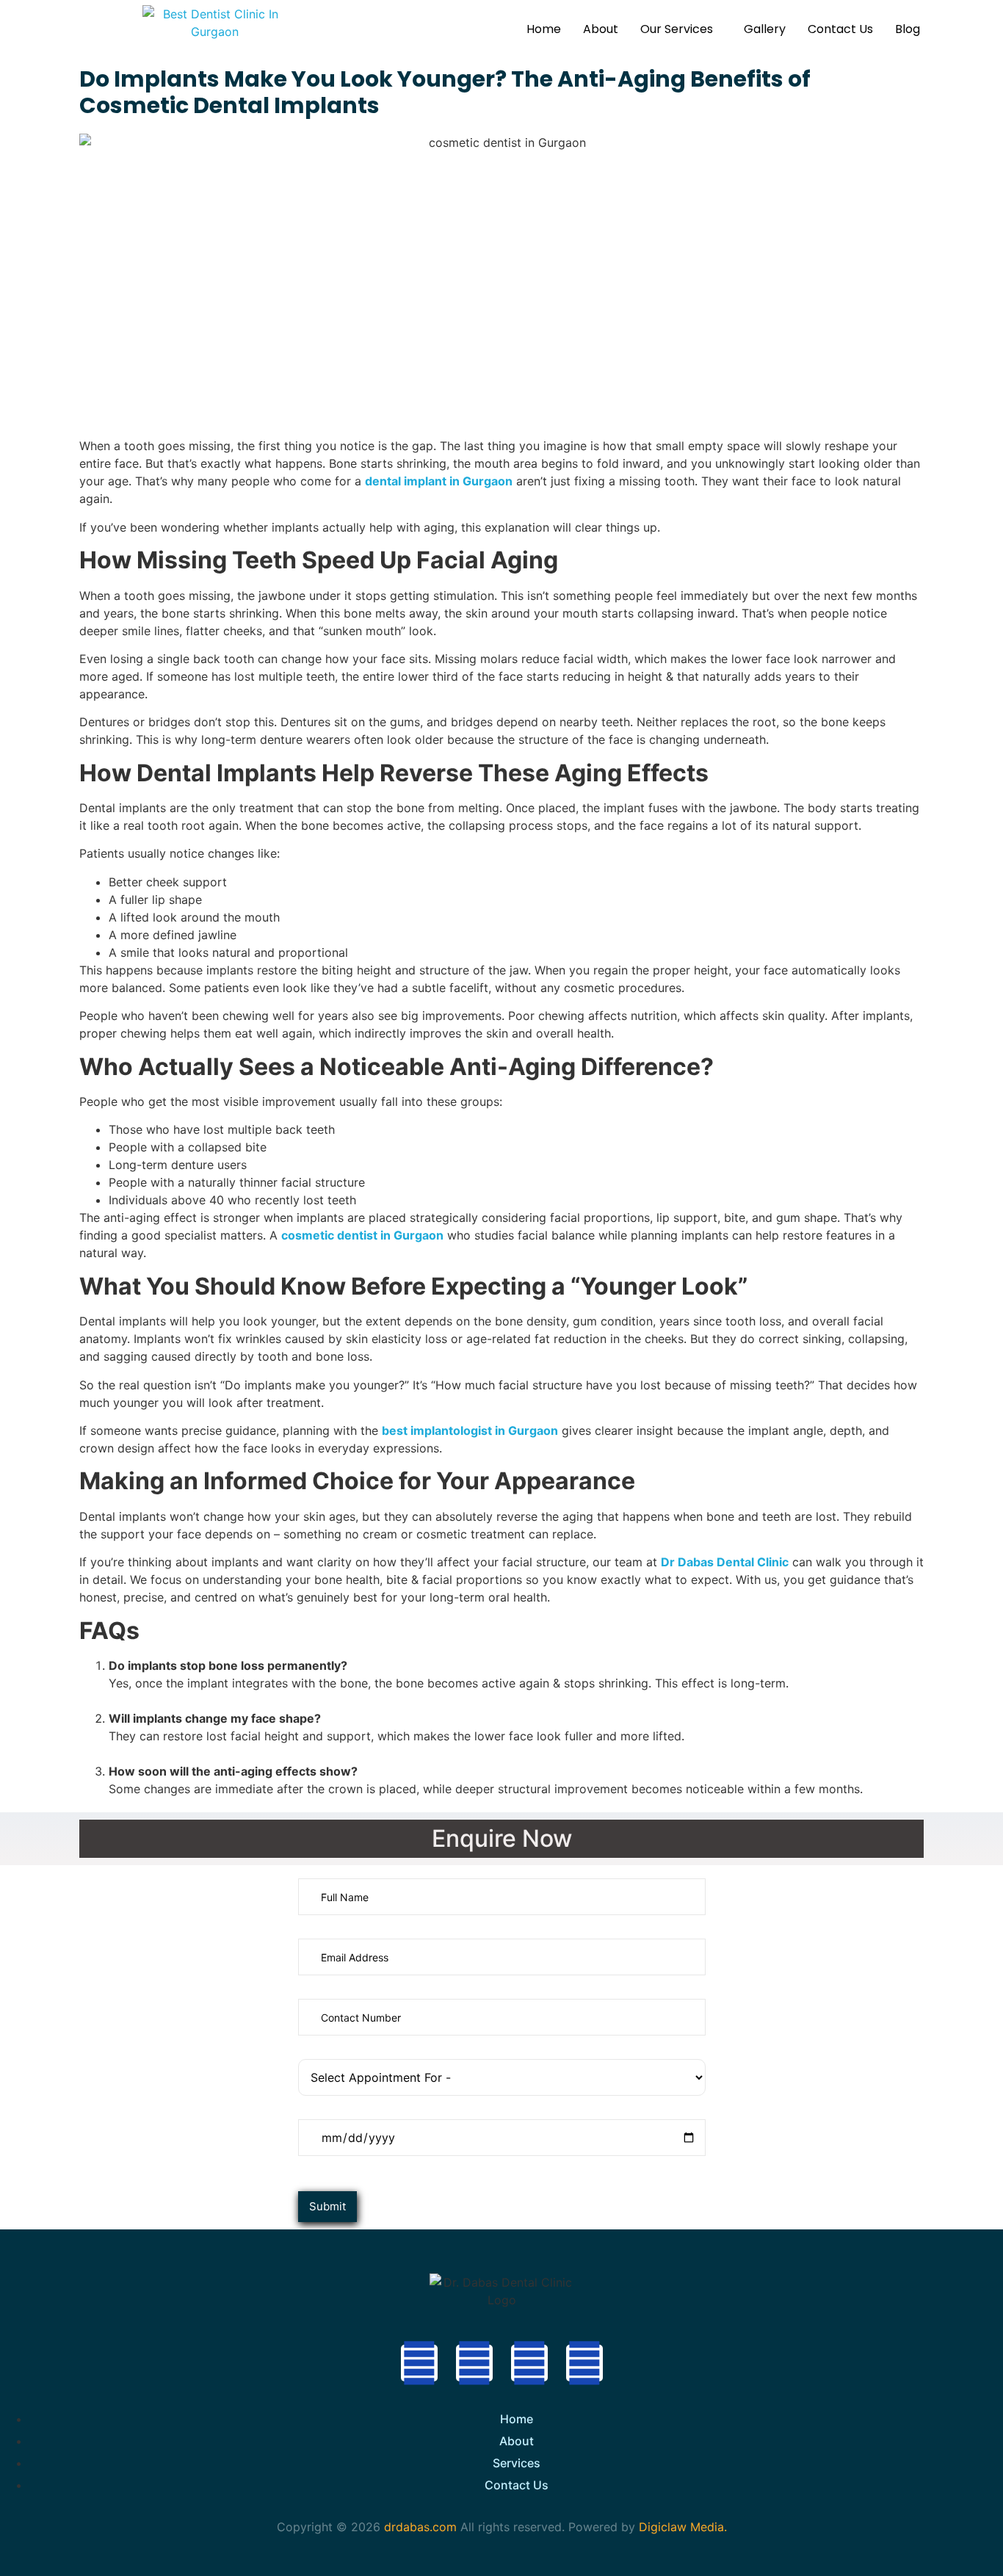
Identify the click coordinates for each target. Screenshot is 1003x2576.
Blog (908, 29)
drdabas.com (419, 2527)
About (601, 29)
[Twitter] (474, 2363)
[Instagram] (529, 2363)
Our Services (677, 29)
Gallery (765, 29)
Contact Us (840, 29)
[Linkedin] (584, 2363)
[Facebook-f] (419, 2363)
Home (544, 29)
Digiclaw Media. (683, 2527)
